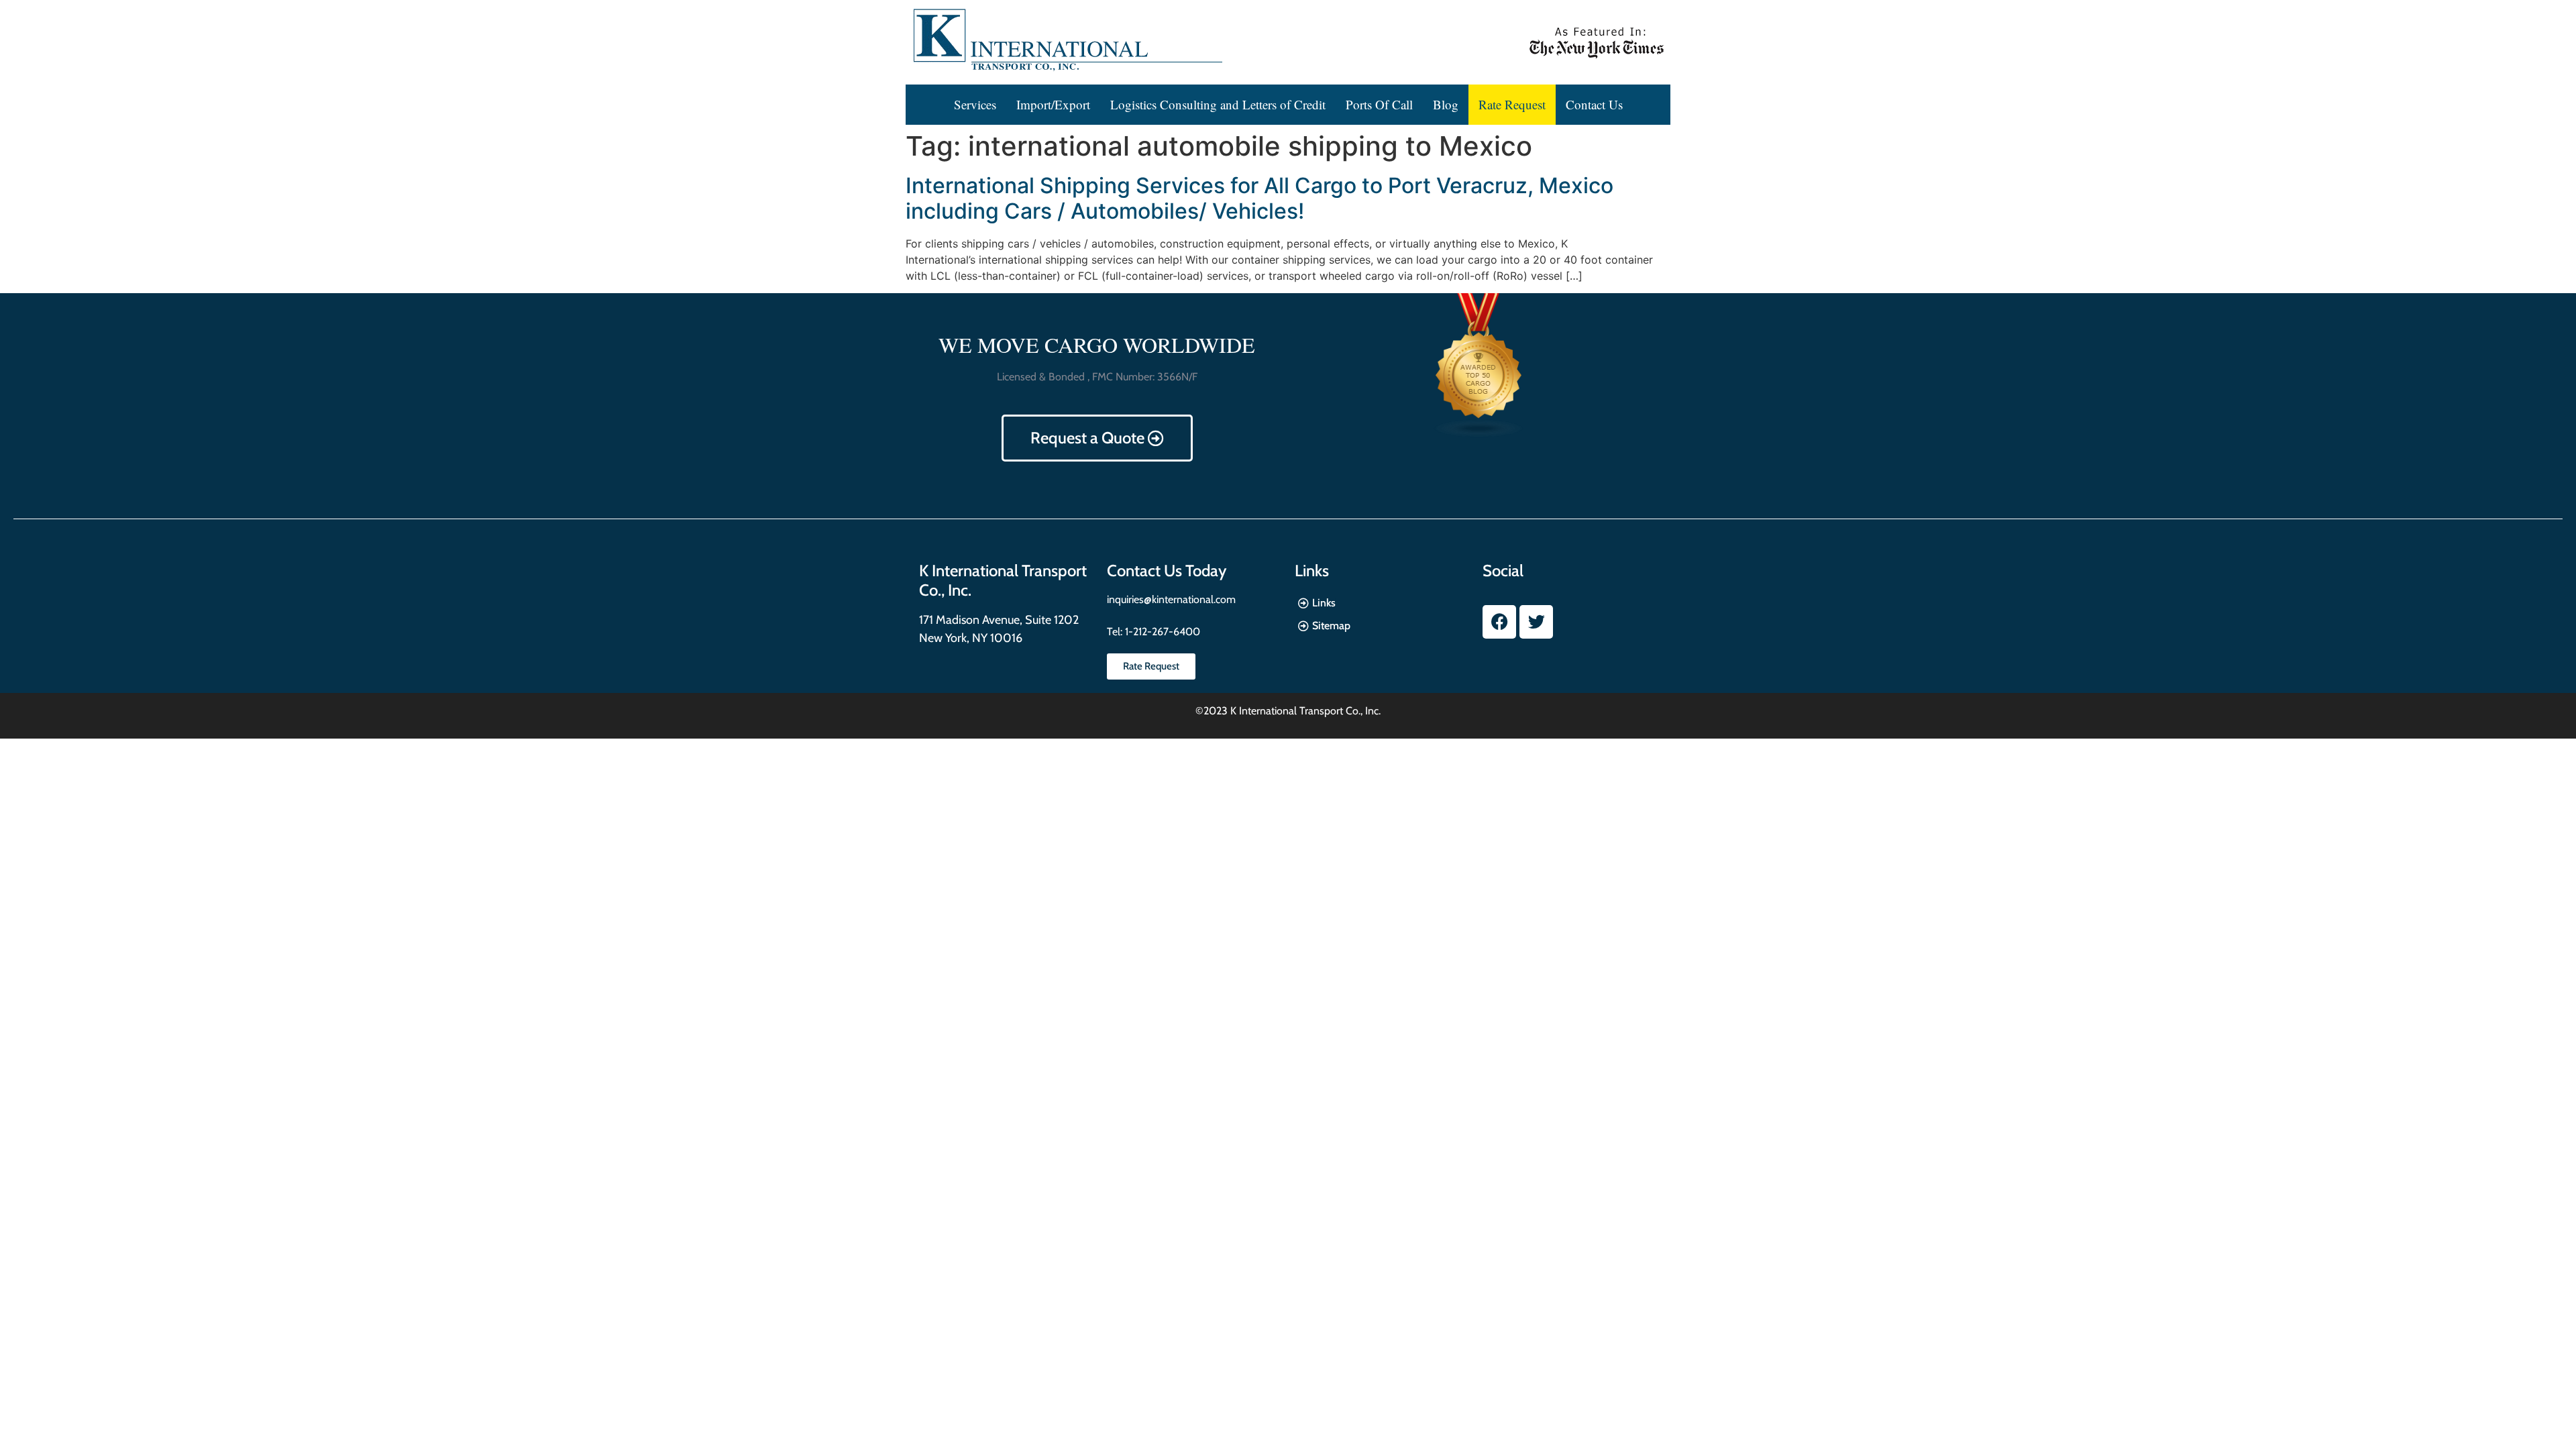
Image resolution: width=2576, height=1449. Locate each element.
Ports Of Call (1379, 104)
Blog (1446, 104)
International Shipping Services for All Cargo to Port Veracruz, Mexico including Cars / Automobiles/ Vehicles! (1259, 198)
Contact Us (1594, 104)
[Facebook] (1499, 622)
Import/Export (1053, 104)
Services (975, 104)
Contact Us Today (1167, 571)
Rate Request (1512, 104)
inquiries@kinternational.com (1171, 599)
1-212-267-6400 (1161, 632)
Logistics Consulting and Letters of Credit (1218, 104)
